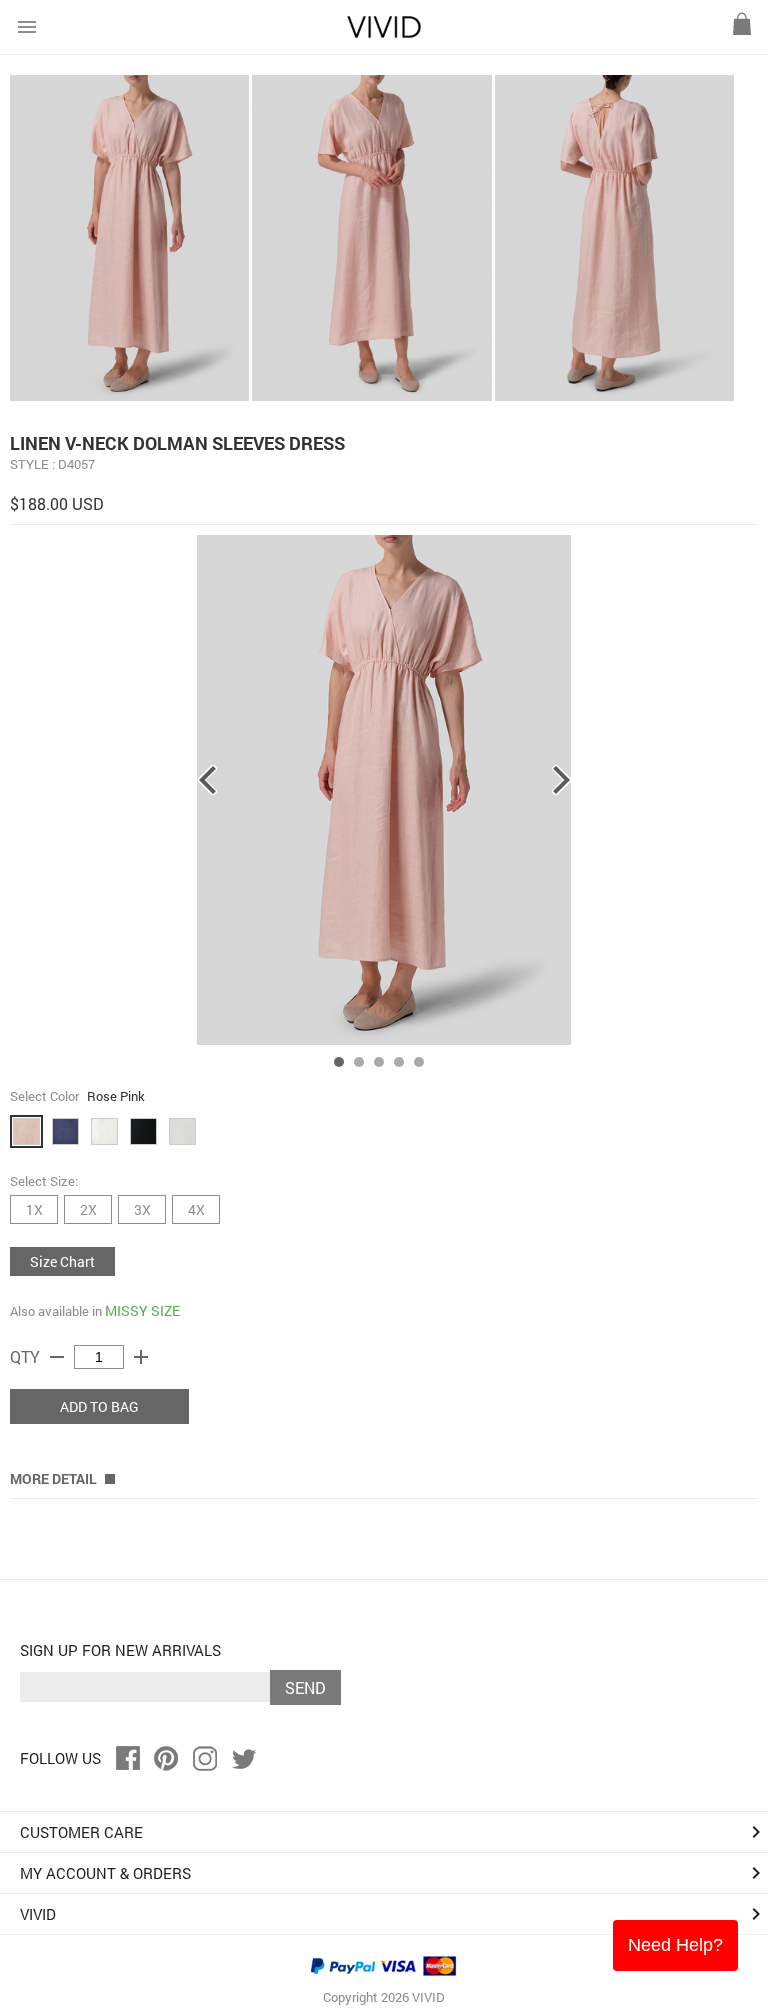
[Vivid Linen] (384, 33)
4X (196, 1209)
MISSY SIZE (142, 1310)
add (141, 1357)
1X (34, 1209)
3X (142, 1209)
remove (57, 1357)
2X (88, 1209)
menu (27, 27)
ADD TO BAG (99, 1406)
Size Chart (62, 1261)
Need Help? (675, 1945)
